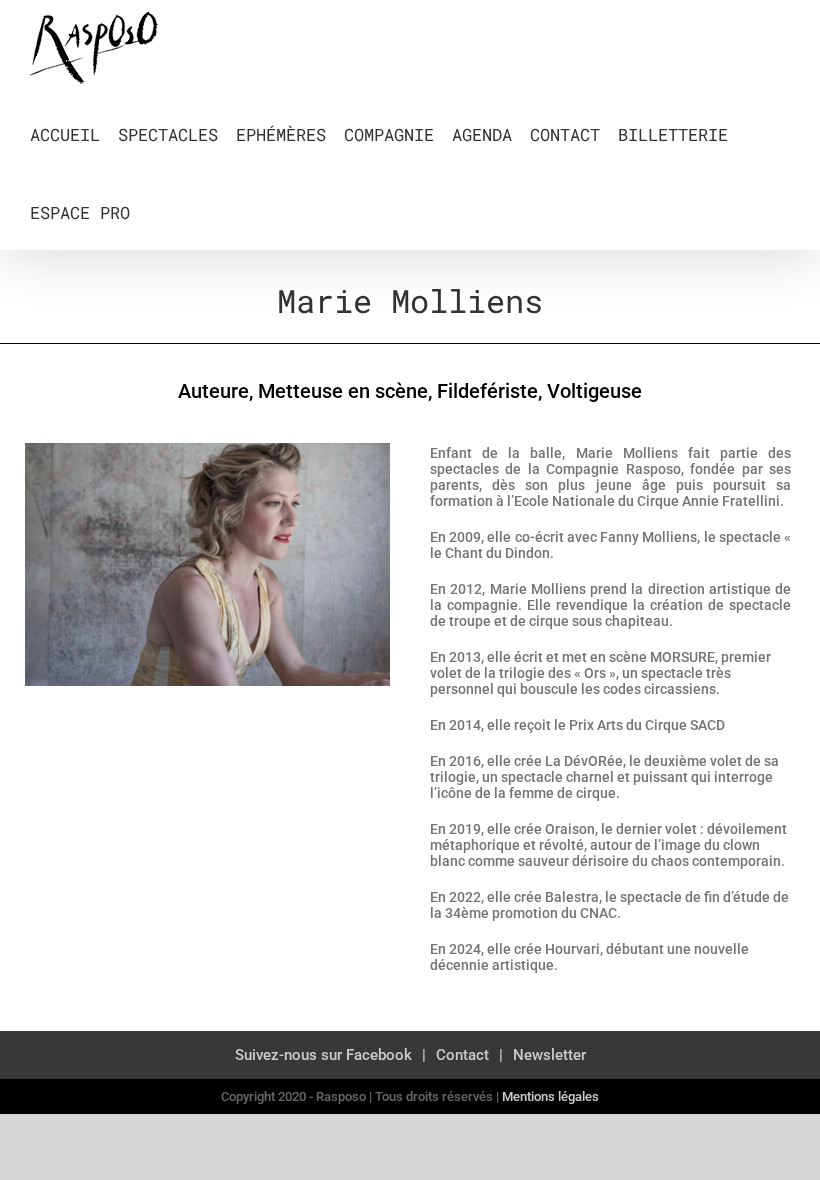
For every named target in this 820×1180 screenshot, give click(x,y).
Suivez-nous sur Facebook (323, 1055)
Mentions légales (550, 1096)
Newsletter (549, 1055)
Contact (462, 1055)
